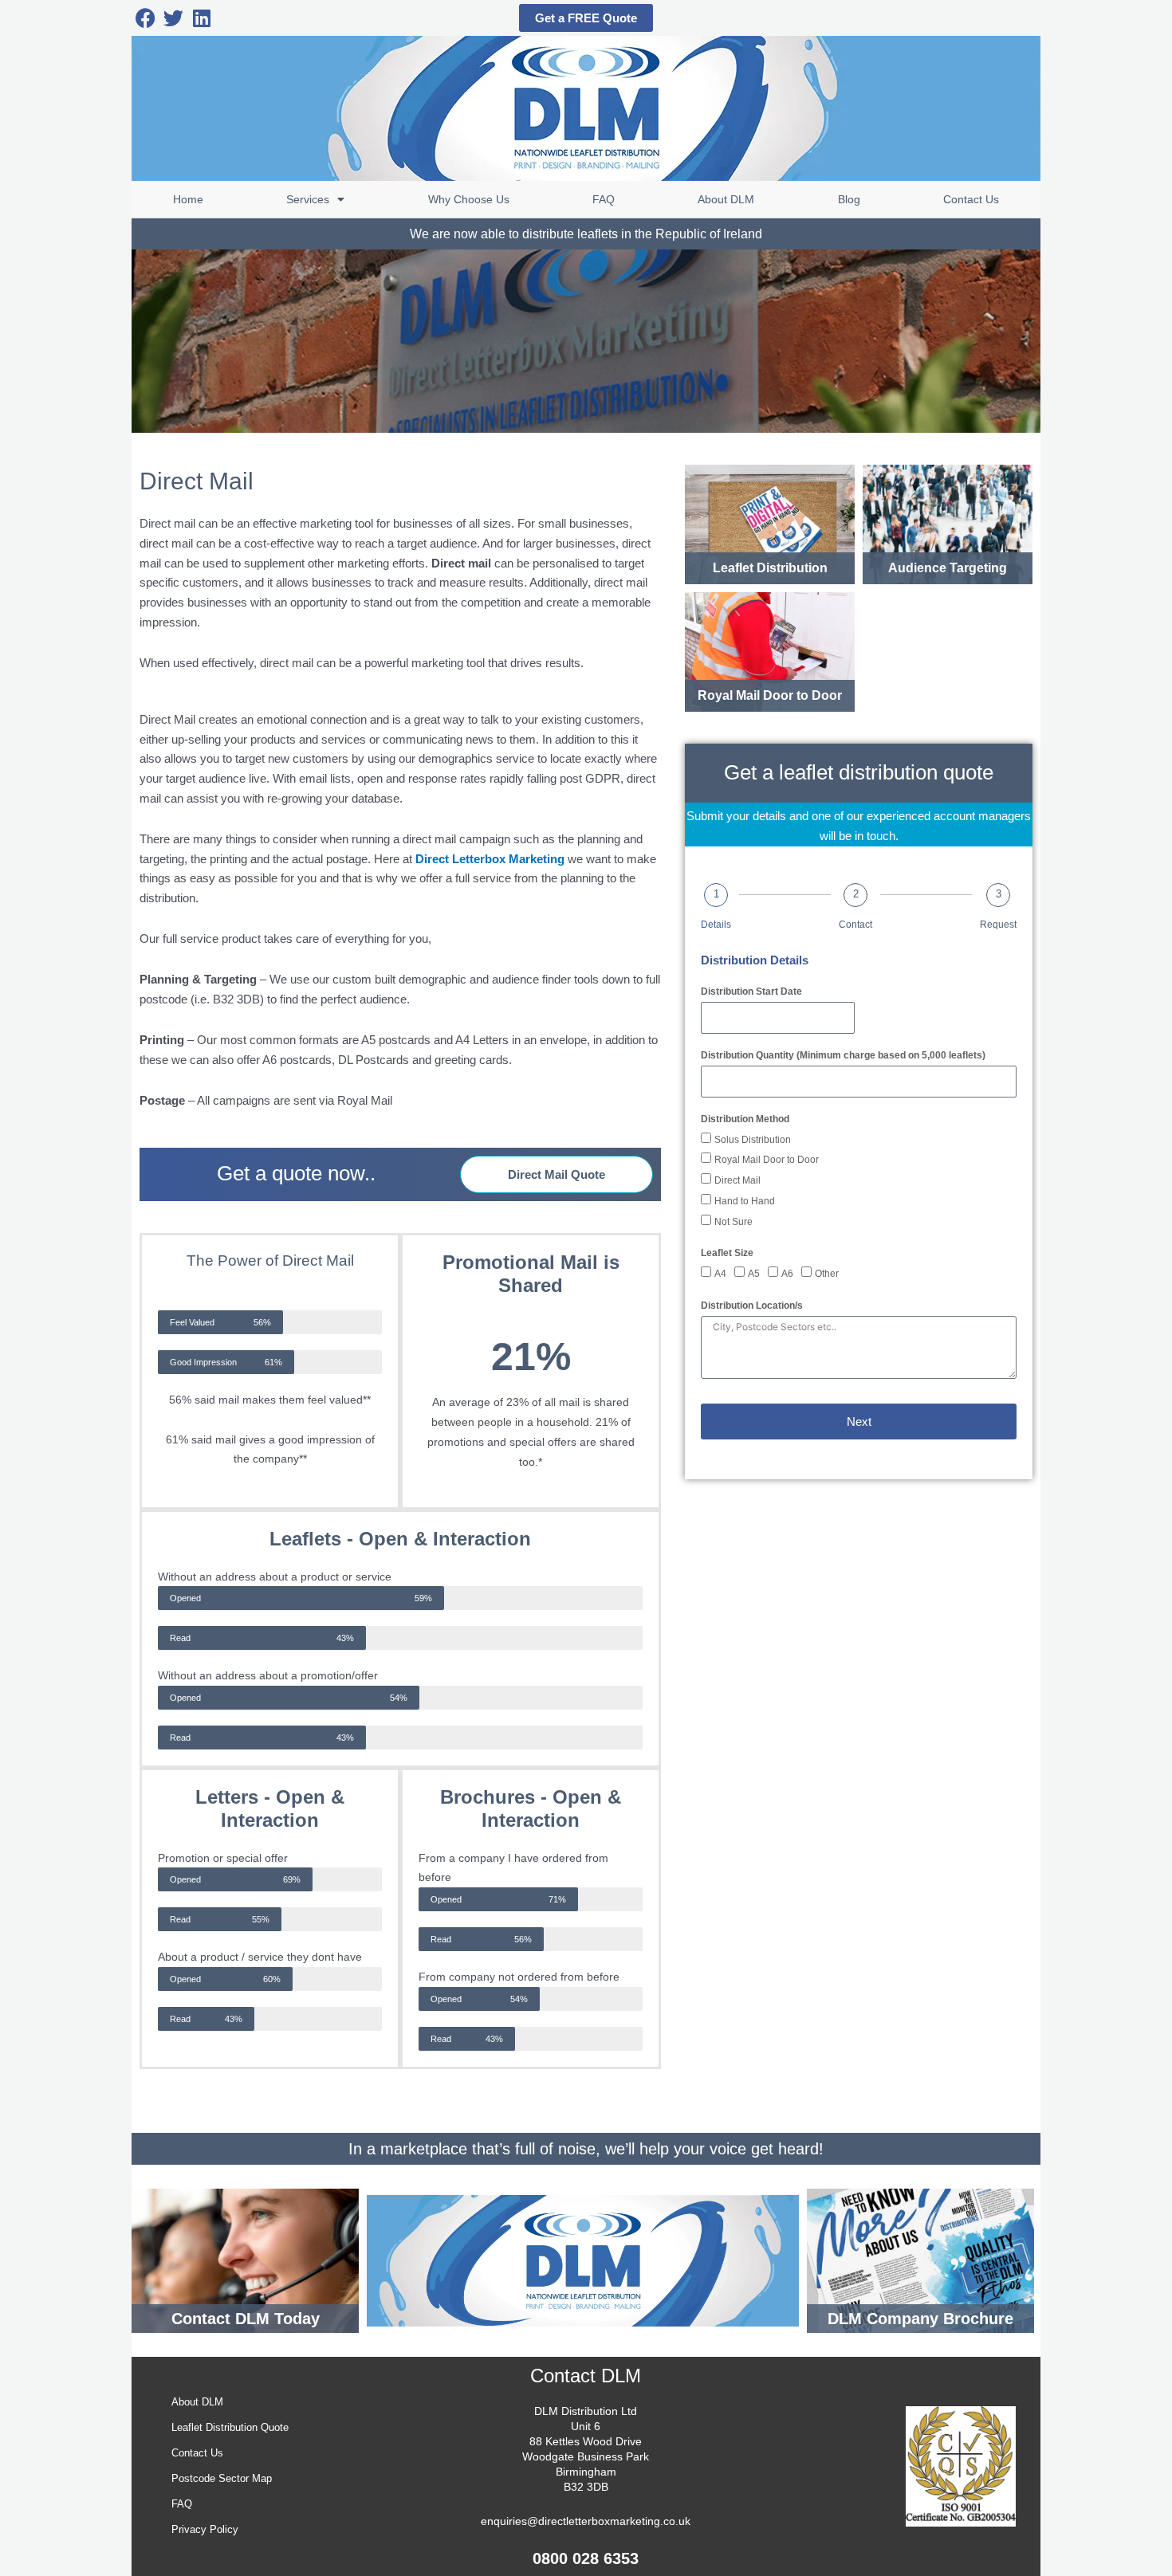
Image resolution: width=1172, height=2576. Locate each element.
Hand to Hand (745, 1201)
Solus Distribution (753, 1140)
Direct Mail (737, 1180)
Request (998, 925)
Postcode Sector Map (222, 2478)
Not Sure (733, 1222)
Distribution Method (745, 1119)
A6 (787, 1274)
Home (188, 199)
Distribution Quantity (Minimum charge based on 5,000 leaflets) (843, 1055)
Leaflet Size (727, 1253)
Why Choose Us (469, 199)
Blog (849, 199)
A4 (720, 1274)
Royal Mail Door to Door (767, 1160)
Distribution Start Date (751, 992)
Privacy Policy (205, 2529)
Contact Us (971, 199)
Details (716, 925)
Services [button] (308, 199)
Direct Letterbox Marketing (490, 859)
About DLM (726, 199)
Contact (855, 925)
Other (827, 1274)
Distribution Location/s (752, 1306)
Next (859, 1422)
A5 (754, 1274)
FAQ (604, 199)
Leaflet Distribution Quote (230, 2427)
